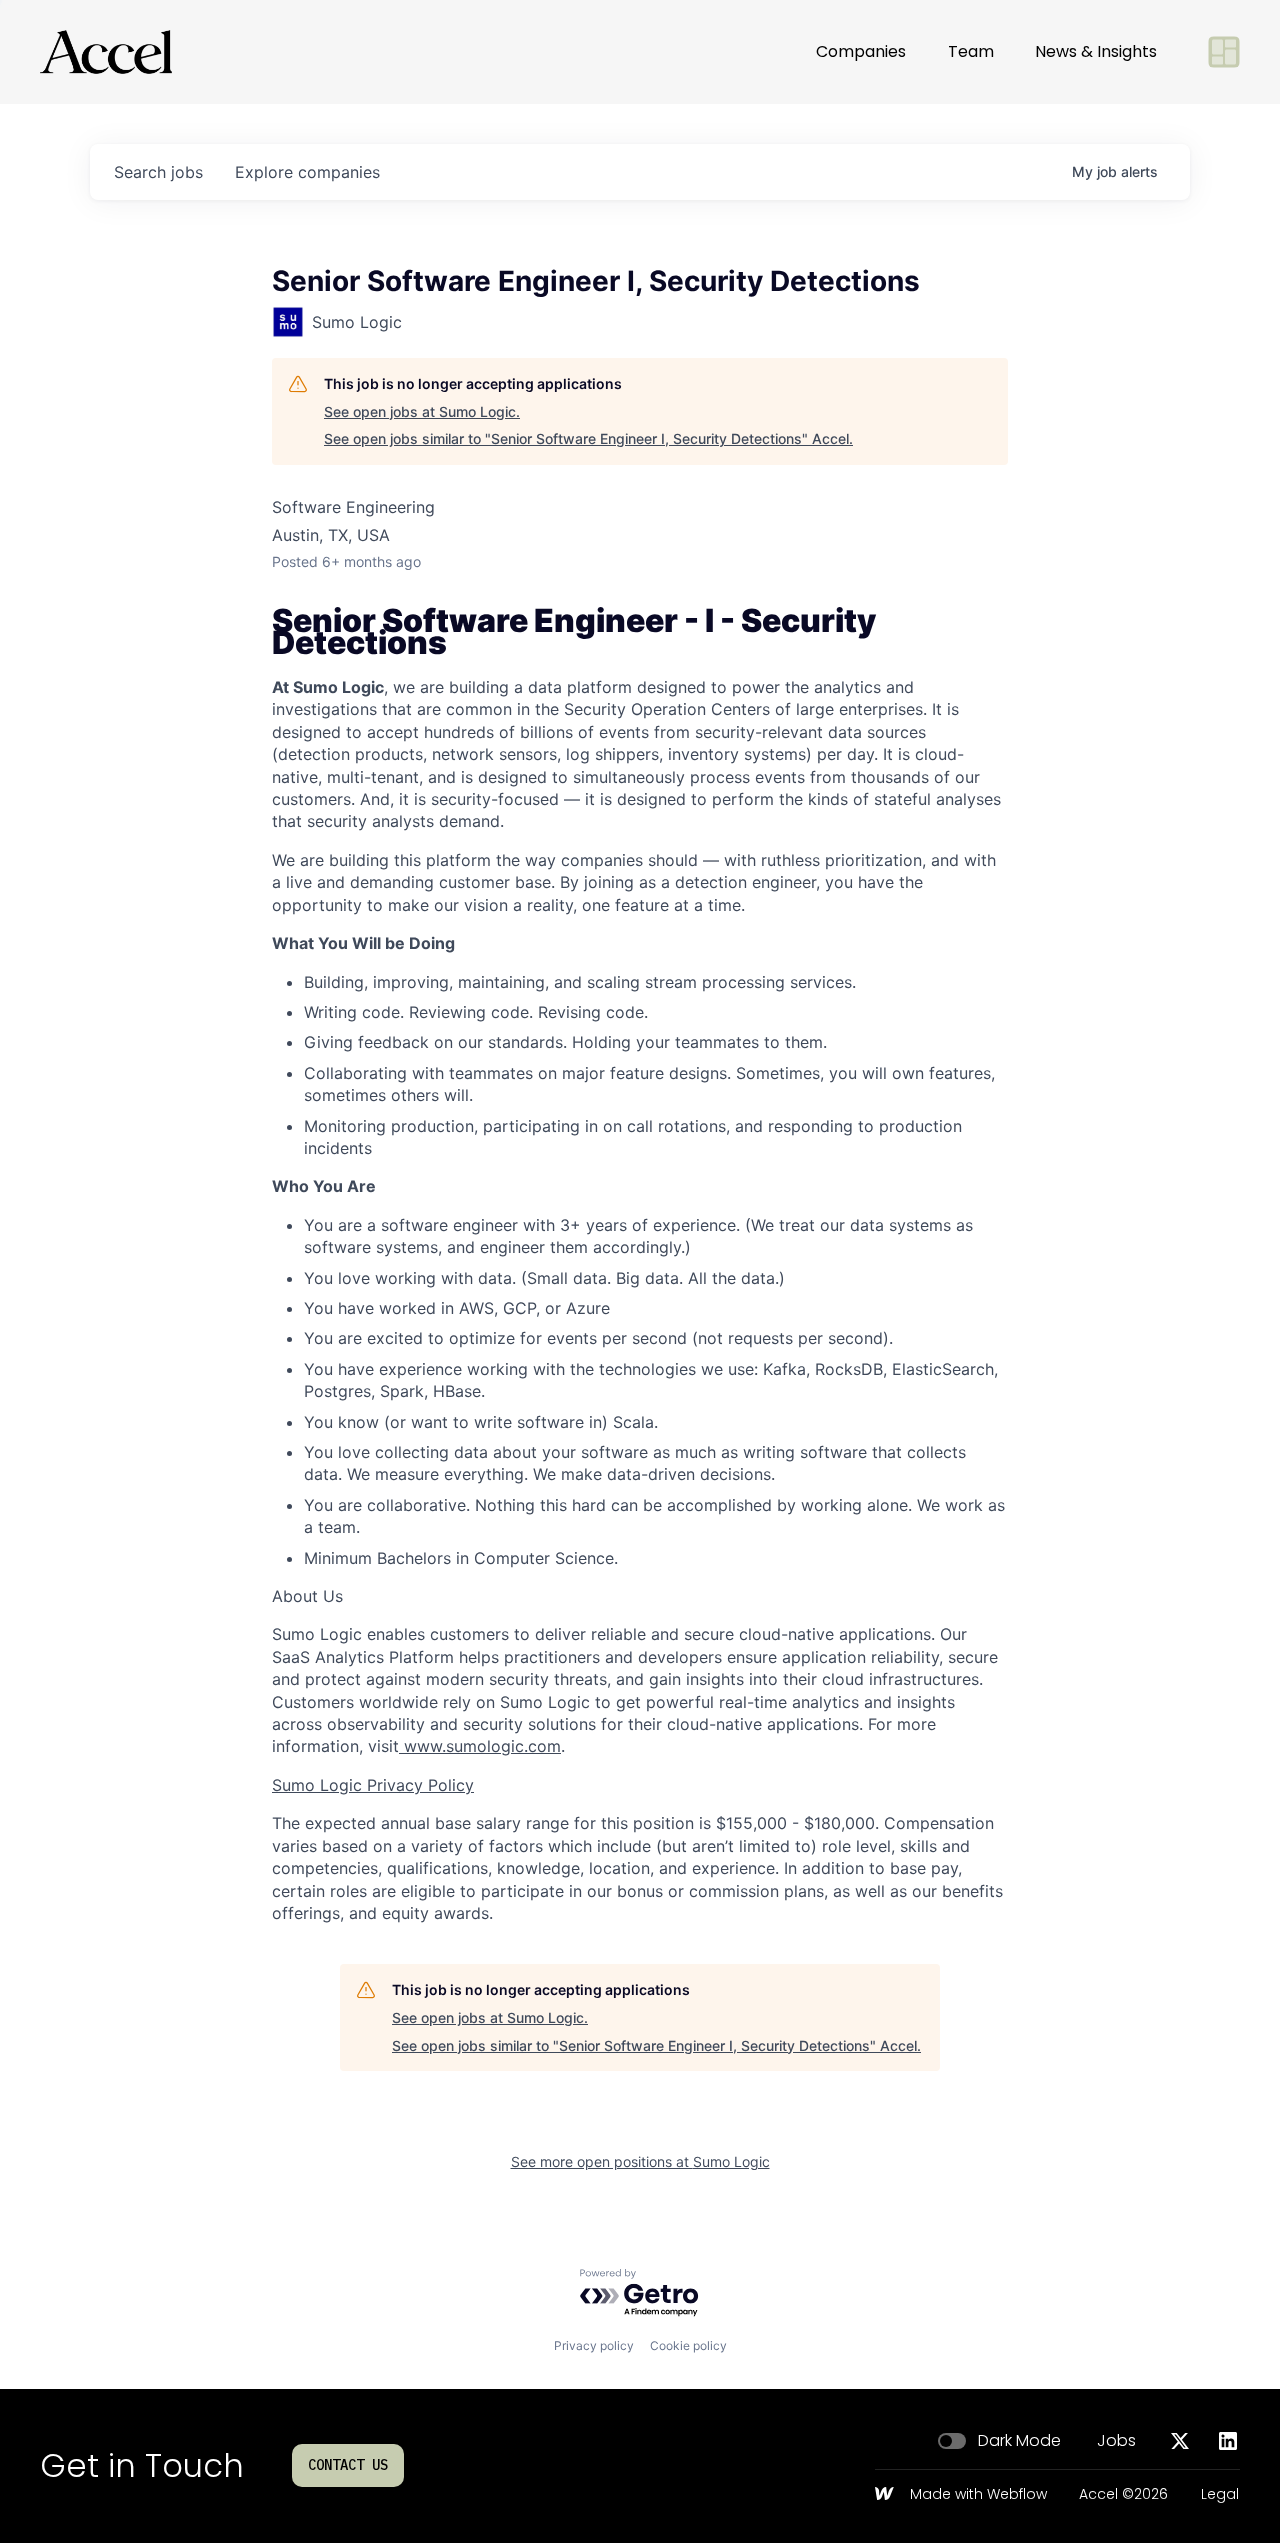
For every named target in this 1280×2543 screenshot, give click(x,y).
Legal (1220, 2495)
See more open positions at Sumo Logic (640, 2161)
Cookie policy (688, 2345)
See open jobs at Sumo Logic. (422, 411)
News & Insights (1096, 51)
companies (307, 172)
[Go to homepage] (106, 52)
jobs (158, 172)
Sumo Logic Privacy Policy (373, 1785)
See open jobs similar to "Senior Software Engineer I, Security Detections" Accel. (588, 438)
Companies (861, 51)
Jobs (1116, 2441)
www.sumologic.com (480, 1746)
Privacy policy (594, 2345)
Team (971, 51)
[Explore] (1224, 52)
